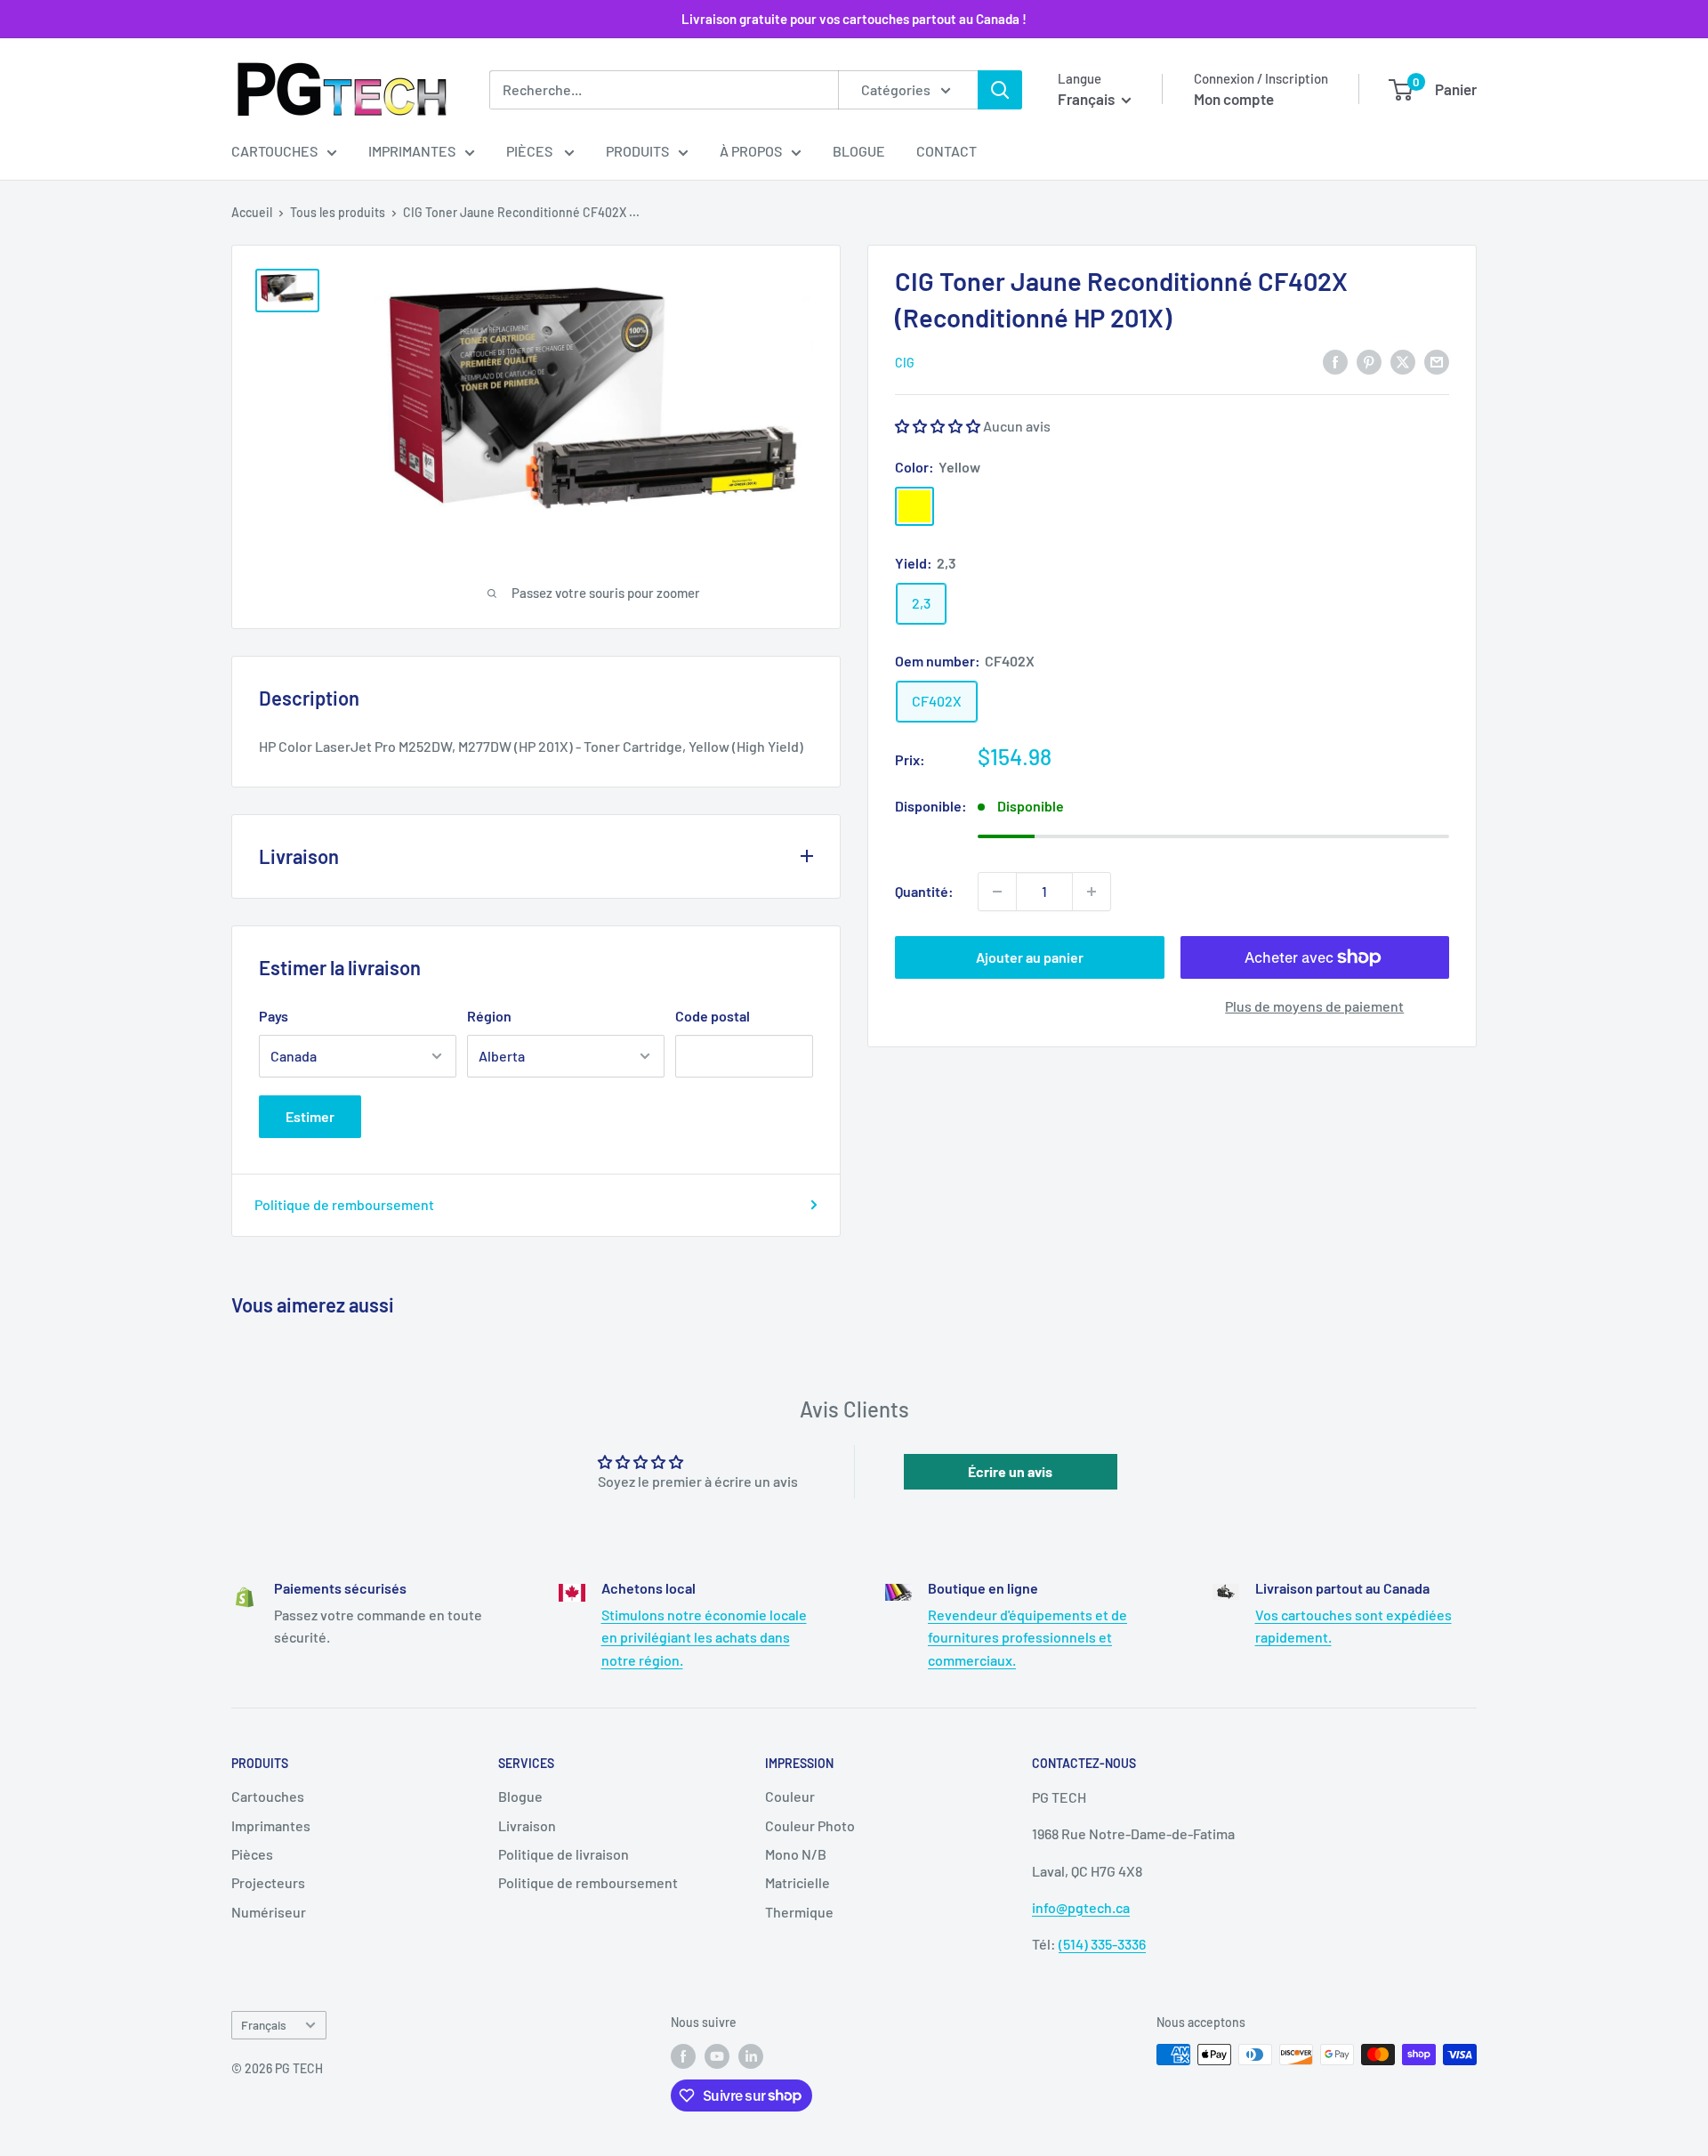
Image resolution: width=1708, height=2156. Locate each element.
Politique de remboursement (344, 1204)
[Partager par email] (1437, 361)
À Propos (751, 151)
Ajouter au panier (1030, 957)
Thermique (799, 1912)
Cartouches (274, 151)
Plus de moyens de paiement (1314, 1006)
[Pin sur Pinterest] (1369, 361)
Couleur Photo (810, 1825)
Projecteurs (268, 1882)
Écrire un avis (1010, 1471)
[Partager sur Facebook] (1335, 361)
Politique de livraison (564, 1854)
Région (489, 1016)
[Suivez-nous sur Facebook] (683, 2056)
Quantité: (924, 891)
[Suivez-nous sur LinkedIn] (751, 2056)
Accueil (252, 212)
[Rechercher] (1000, 90)
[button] (938, 426)
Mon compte (1234, 99)
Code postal (713, 1016)
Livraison (527, 1825)
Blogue (859, 151)
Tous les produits (338, 212)
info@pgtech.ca (1081, 1907)
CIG (905, 363)
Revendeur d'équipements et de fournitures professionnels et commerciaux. (1027, 1637)
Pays (274, 1016)
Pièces (531, 151)
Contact (947, 151)
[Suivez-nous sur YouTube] (717, 2056)
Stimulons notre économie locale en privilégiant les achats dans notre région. (704, 1637)
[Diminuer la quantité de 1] (997, 892)
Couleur (790, 1796)
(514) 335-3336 (1102, 1944)
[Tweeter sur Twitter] (1403, 361)
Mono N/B (796, 1854)
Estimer (310, 1116)
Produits (637, 151)
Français (264, 2025)
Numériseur (269, 1912)
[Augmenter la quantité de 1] (1092, 892)
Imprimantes (412, 151)
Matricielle (798, 1882)
